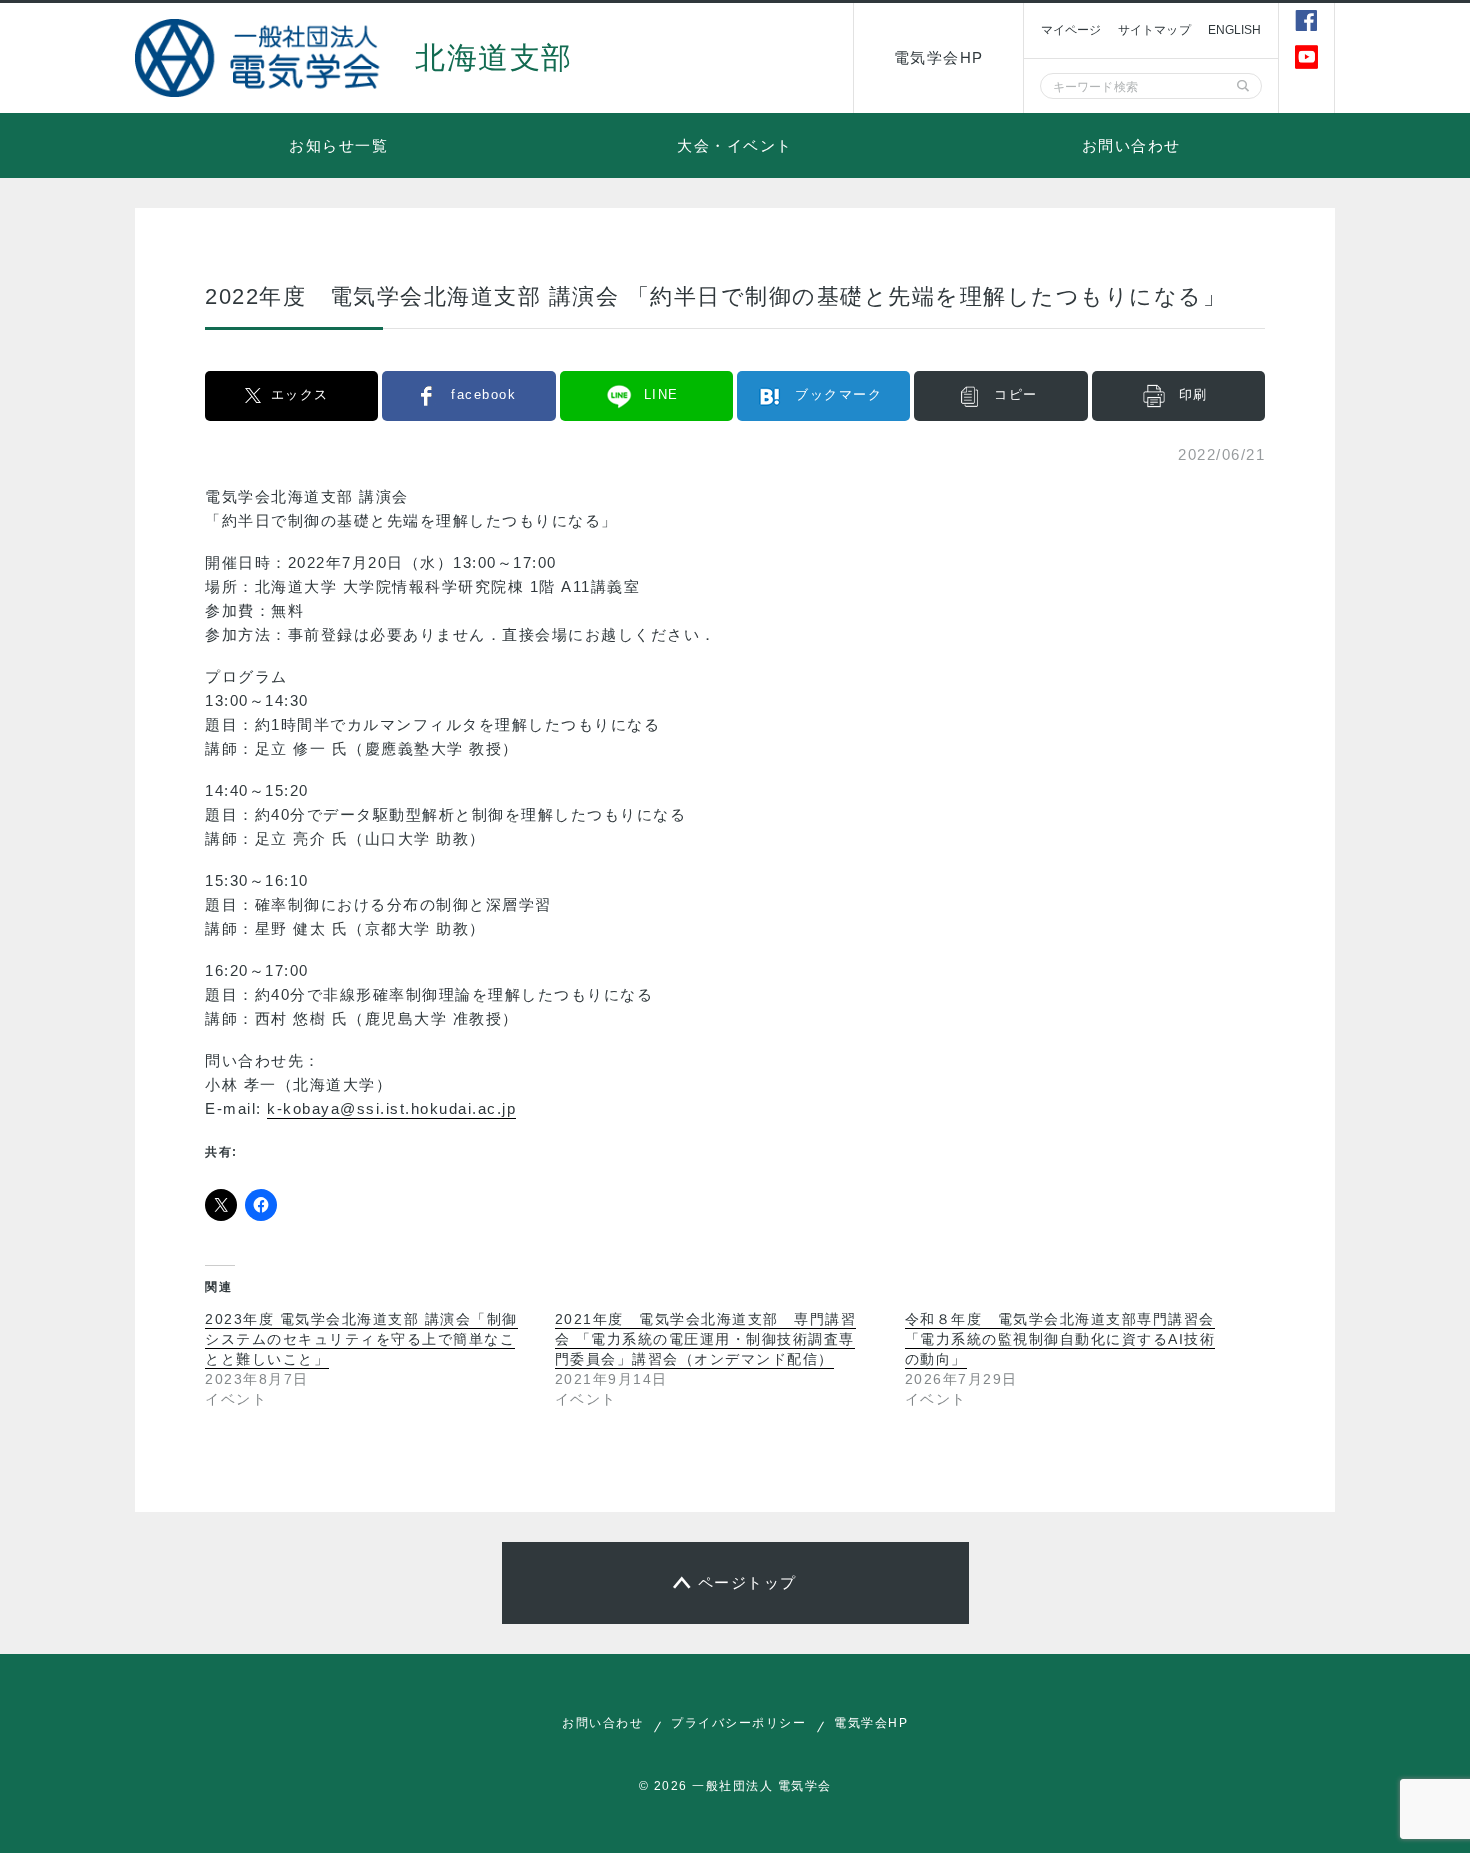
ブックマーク (838, 394)
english (1235, 30)
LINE (661, 394)
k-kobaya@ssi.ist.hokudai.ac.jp (391, 1108)
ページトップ (747, 1582)
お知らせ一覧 (338, 145)
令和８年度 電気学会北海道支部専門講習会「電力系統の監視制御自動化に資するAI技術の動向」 (1060, 1339)
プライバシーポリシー (738, 1723)
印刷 (1193, 394)
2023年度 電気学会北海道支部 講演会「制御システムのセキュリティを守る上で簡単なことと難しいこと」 (361, 1339)
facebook (483, 394)
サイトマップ (1154, 30)
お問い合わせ (1131, 145)
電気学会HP (939, 57)
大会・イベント (735, 145)
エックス (300, 394)
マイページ (1071, 30)
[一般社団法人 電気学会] (260, 58)
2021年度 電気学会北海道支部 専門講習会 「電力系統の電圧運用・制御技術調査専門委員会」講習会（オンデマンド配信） (706, 1339)
